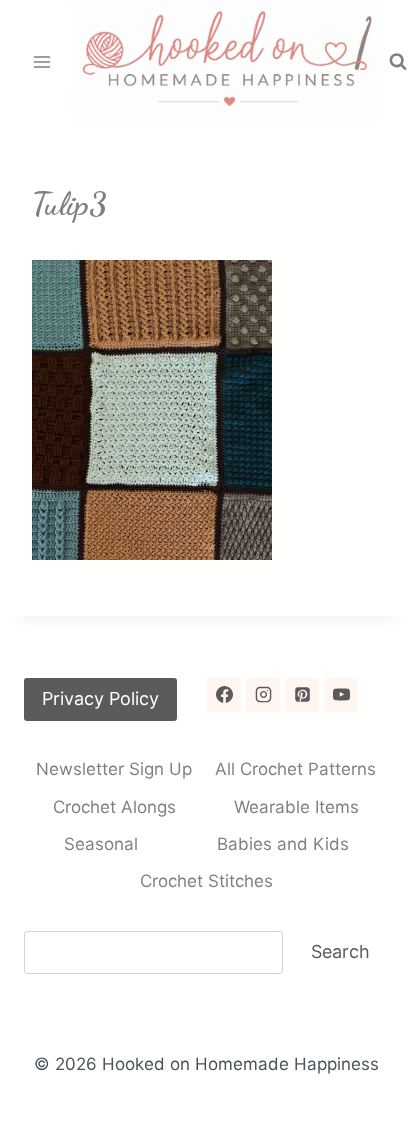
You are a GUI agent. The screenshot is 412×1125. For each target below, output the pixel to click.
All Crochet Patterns (295, 769)
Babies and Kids (283, 844)
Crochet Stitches (206, 881)
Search (340, 951)
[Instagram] (263, 695)
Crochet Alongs (114, 807)
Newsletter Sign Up (114, 769)
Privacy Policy (100, 698)
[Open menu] (42, 61)
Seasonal (101, 844)
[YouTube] (341, 695)
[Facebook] (224, 695)
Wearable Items (296, 807)
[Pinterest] (302, 695)
